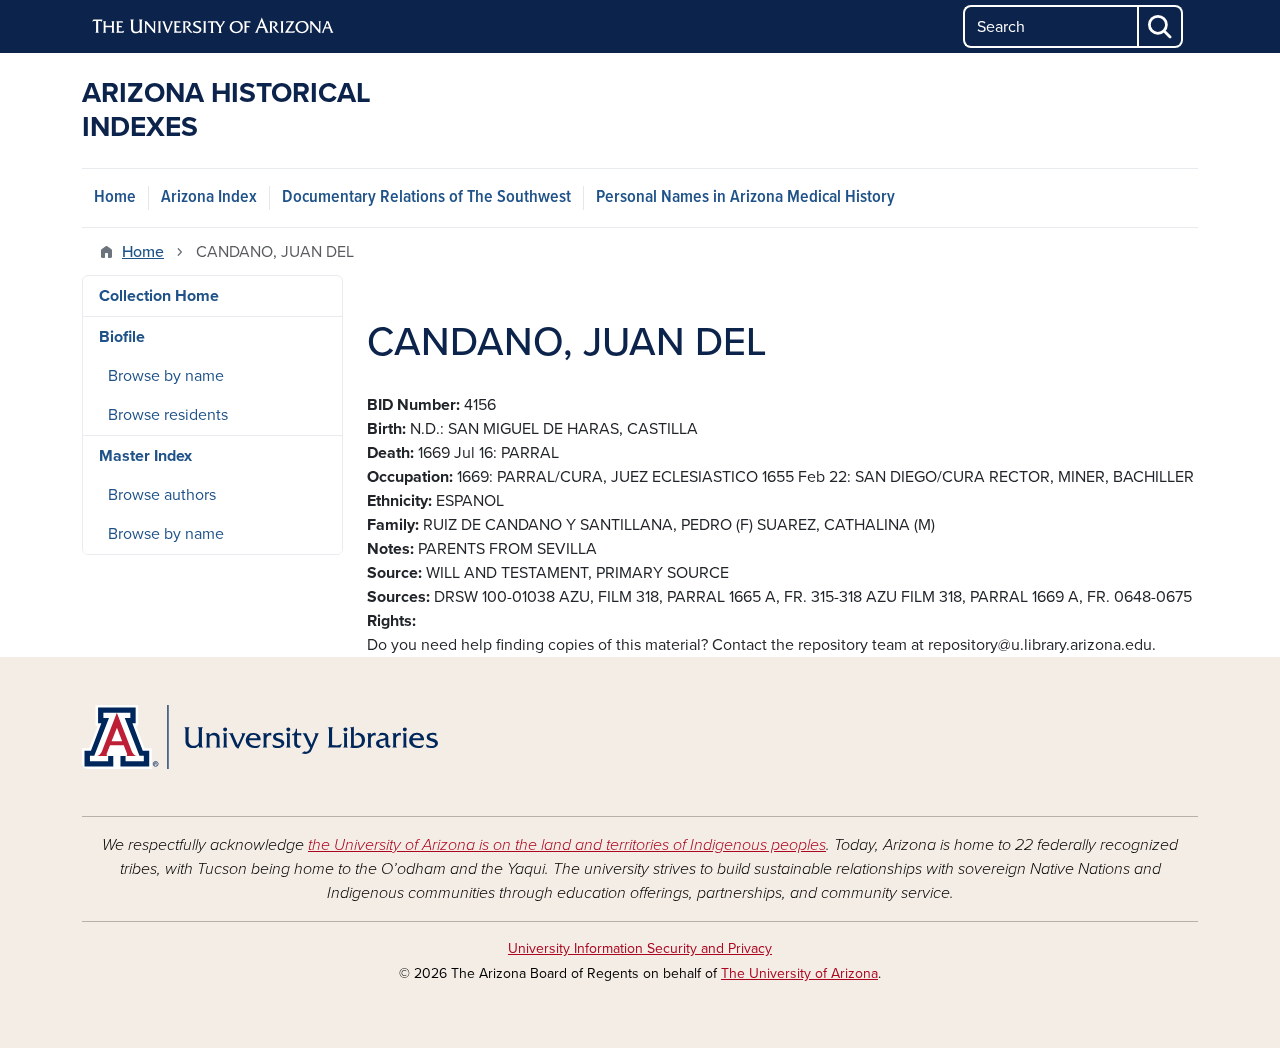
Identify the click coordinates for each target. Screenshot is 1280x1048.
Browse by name (166, 376)
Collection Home (159, 296)
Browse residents (168, 415)
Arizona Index (209, 197)
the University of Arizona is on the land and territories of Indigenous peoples (567, 845)
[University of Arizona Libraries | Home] (260, 737)
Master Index (145, 456)
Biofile (122, 337)
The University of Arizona (799, 973)
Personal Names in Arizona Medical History (745, 197)
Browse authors (162, 495)
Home (115, 197)
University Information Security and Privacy (640, 948)
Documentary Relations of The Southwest (426, 197)
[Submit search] (1161, 26)
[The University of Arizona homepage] (214, 27)
